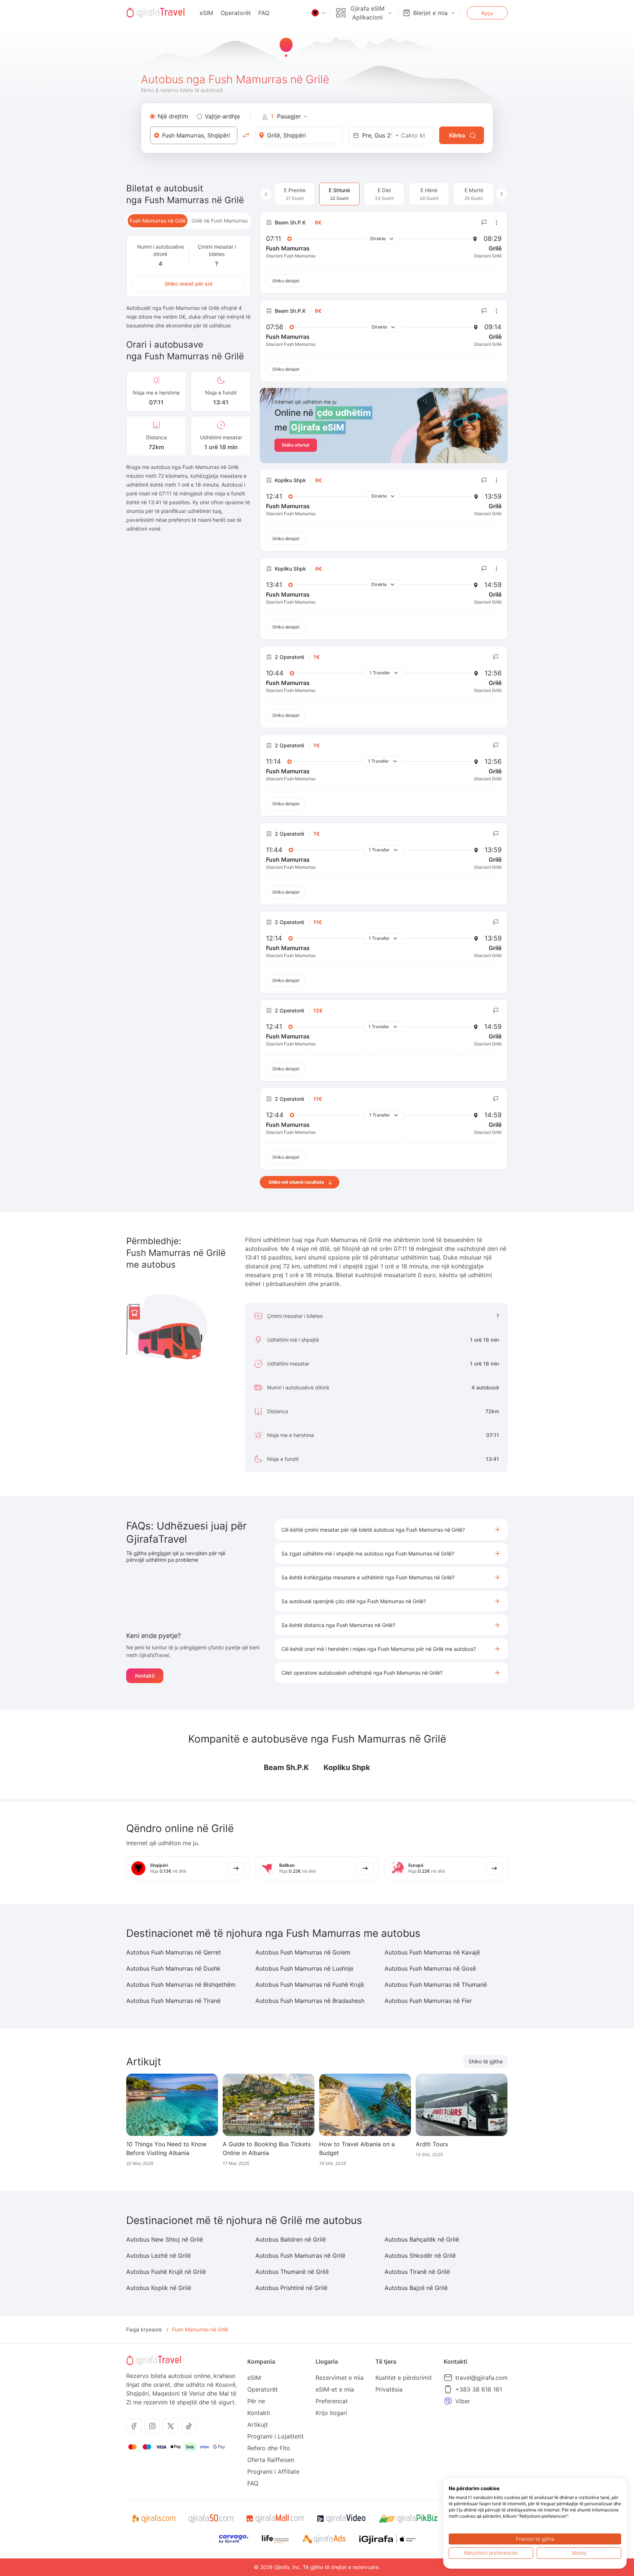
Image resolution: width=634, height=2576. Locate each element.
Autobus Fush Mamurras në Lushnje (304, 1968)
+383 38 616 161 (479, 2389)
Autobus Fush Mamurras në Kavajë (432, 1952)
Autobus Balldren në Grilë (291, 2239)
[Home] (156, 13)
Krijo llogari (331, 2413)
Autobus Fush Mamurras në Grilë (300, 2256)
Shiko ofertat (296, 445)
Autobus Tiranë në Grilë (417, 2272)
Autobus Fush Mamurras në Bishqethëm (181, 1985)
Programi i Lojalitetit (276, 2436)
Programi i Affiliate (273, 2471)
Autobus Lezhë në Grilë (158, 2256)
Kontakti (145, 1676)
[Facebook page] (134, 2426)
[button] (391, 1530)
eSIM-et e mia (335, 2389)
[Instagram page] (152, 2426)
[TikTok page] (189, 2426)
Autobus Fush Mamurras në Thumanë (436, 1985)
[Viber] (448, 2401)
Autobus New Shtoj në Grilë (165, 2239)
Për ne (256, 2401)
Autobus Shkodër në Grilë (420, 2256)
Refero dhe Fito (269, 2448)
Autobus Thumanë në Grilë (292, 2272)
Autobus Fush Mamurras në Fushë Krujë (310, 1985)
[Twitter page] (171, 2426)
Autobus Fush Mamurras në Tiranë (173, 2001)
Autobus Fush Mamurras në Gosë (430, 1968)
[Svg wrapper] (154, 2519)
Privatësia (389, 2389)
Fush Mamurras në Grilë (158, 221)
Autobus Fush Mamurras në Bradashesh (310, 2001)
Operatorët (236, 13)
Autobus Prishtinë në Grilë (291, 2288)
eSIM (206, 13)
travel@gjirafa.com (482, 2378)
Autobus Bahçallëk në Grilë (422, 2239)
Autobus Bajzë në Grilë (416, 2288)
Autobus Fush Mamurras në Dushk (173, 1968)
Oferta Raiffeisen (271, 2460)
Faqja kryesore (144, 2329)
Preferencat (332, 2401)
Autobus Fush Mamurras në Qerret (174, 1952)
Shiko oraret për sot (189, 284)
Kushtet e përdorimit (404, 2378)
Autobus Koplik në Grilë (159, 2288)
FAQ (264, 13)
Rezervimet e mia (340, 2378)
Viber (463, 2401)
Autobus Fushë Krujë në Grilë (166, 2272)
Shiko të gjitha (486, 2061)
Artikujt (258, 2425)
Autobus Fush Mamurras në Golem (303, 1952)
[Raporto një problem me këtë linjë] (484, 223)
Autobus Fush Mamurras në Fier (428, 2001)
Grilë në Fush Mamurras (220, 221)
